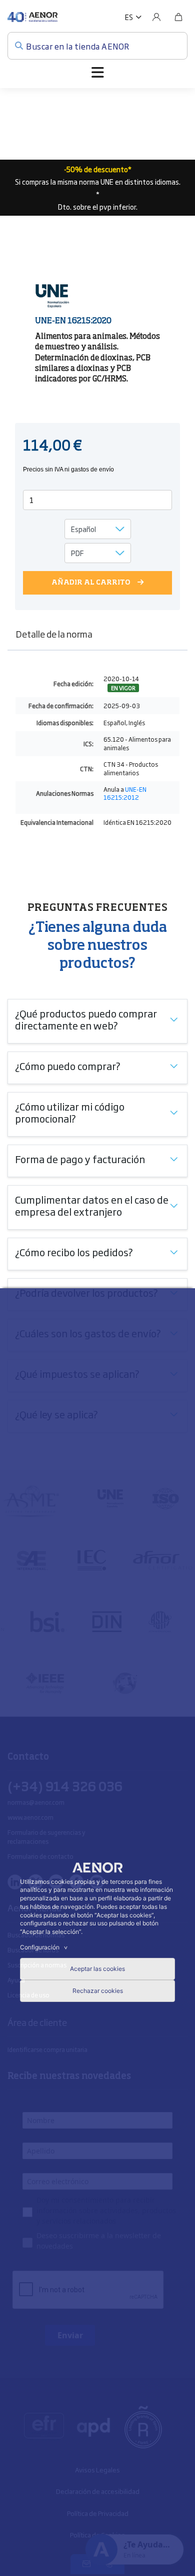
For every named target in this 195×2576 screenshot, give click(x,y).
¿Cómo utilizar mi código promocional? (70, 1112)
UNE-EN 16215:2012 (125, 794)
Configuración (45, 1947)
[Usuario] (156, 17)
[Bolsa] (178, 17)
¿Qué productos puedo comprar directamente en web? (86, 1019)
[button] (133, 17)
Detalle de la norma (54, 634)
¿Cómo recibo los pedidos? (74, 1252)
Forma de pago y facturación (80, 1159)
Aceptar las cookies (97, 1969)
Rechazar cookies (98, 1991)
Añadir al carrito (91, 583)
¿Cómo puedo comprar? (68, 1066)
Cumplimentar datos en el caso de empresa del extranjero (92, 1205)
